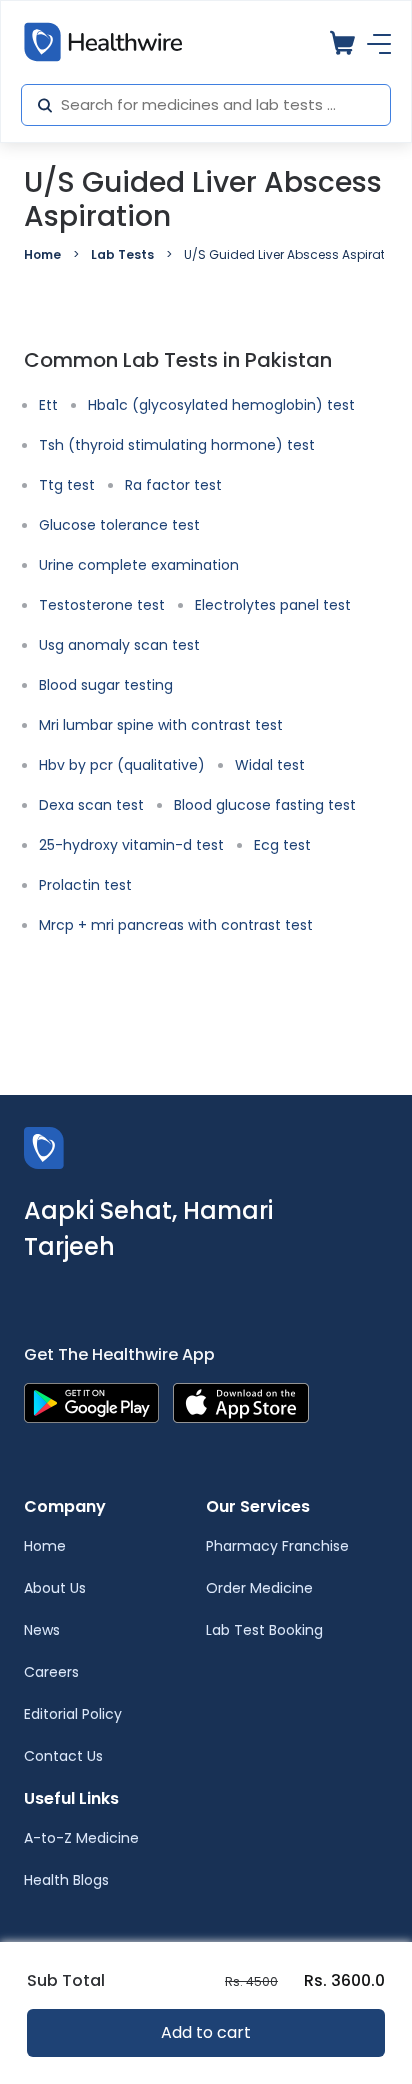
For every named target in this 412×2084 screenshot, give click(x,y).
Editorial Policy (73, 1714)
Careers (51, 1672)
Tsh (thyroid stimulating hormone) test (177, 445)
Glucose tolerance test (119, 525)
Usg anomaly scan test (119, 645)
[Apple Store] (241, 1401)
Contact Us (63, 1756)
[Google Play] (91, 1401)
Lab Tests (122, 254)
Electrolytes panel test (273, 605)
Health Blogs (66, 1880)
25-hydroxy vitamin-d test (131, 845)
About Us (55, 1588)
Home (42, 254)
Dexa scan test (91, 805)
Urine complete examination (139, 565)
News (42, 1630)
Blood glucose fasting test (265, 805)
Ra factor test (173, 485)
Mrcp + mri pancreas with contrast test (176, 925)
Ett (48, 405)
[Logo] (44, 1146)
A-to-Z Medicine (81, 1838)
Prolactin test (85, 885)
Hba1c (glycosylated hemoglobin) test (221, 405)
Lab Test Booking (264, 1630)
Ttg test (67, 485)
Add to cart (206, 2032)
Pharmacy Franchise (277, 1546)
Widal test (270, 765)
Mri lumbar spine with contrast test (161, 725)
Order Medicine (259, 1588)
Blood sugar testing (106, 685)
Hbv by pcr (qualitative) (122, 765)
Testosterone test (102, 605)
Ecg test (282, 845)
